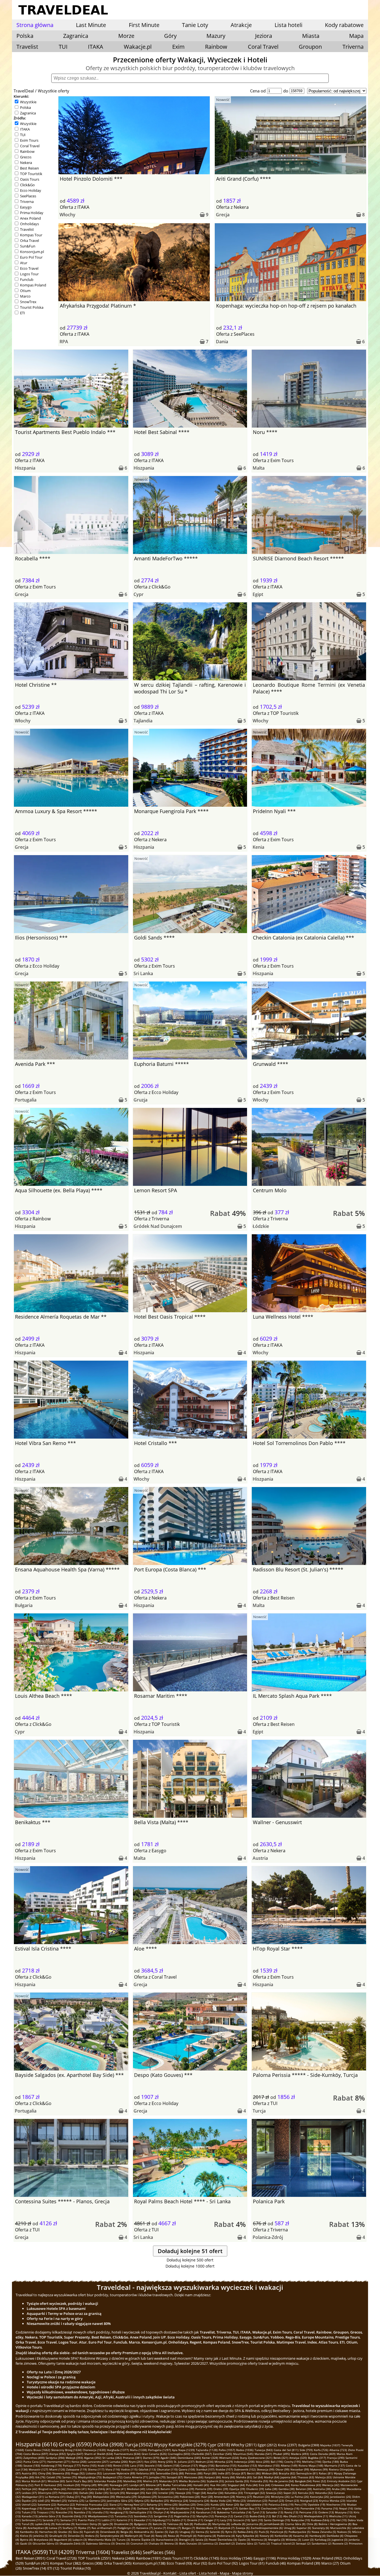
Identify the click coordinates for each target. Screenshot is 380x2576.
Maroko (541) (263, 2454)
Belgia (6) (127, 2532)
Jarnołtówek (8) (274, 2524)
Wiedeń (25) (59, 2501)
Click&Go (27, 185)
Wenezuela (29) (126, 2497)
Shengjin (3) (187, 2540)
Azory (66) (229, 2477)
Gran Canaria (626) (154, 2454)
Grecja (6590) (75, 2444)
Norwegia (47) (119, 2485)
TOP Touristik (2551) (94, 2558)
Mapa (356, 36)
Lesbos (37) (29, 2493)
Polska (25, 107)
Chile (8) (312, 2524)
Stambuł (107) (205, 2469)
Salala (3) (201, 2540)
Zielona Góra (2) (247, 2543)
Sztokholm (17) (185, 2508)
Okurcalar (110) (167, 2469)
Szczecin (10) (242, 2520)
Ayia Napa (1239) (183, 2450)
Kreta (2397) (288, 2445)
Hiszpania (25, 468)
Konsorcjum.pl (32, 252)
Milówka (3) (293, 2540)
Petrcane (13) (308, 2512)
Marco (25, 296)
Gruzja (140, 1100)
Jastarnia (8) (255, 2524)
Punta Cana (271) (35, 2462)
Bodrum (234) (204, 2462)
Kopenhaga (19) (32, 2508)
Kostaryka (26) (319, 2497)
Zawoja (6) (243, 2528)
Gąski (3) (26, 2543)
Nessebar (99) (300, 2469)
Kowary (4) (267, 2536)
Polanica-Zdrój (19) (281, 2504)
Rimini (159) (121, 2465)
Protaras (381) (132, 2458)
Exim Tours (29, 140)
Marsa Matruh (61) (34, 2481)
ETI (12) (53, 2568)
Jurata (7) (160, 2528)
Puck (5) (264, 2532)
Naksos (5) (344, 2532)
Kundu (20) (218, 2504)
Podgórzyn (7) (126, 2528)
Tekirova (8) (175, 2524)
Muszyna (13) (344, 2512)
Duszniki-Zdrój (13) (74, 2516)
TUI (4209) (62, 2552)
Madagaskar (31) (33, 2497)
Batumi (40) (168, 2489)
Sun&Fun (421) (37, 2563)
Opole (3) (244, 2540)
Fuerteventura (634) (127, 2454)
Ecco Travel (29, 268)
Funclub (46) (276, 2563)
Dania (222, 342)
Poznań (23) (276, 2501)
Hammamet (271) (59, 2462)
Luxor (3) (308, 2540)
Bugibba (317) (317, 2458)
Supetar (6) (304, 2528)
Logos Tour (29, 274)
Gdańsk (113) (147, 2469)
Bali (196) (277, 2462)
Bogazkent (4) (63, 2540)
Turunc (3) (123, 2540)
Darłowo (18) (146, 2508)
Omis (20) (203, 2504)
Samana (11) (69, 2520)
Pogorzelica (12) (185, 2516)
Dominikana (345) (189, 2458)
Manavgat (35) (135, 2493)
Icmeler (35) (166, 2493)
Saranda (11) (51, 2520)
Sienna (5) (202, 2532)
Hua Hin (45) (218, 2485)
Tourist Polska (32, 307)
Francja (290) (336, 2458)
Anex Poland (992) (327, 2558)
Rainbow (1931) (149, 2558)
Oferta (66, 207)
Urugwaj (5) (187, 2532)
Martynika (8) (221, 2524)
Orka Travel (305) (118, 2563)
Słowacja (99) (266, 2469)
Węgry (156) (207, 2465)
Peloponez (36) (68, 2493)
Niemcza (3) (259, 2540)
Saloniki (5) (217, 2532)
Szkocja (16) (292, 2508)
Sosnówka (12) (143, 2516)
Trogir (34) (199, 2493)
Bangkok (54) (303, 2481)
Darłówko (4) (335, 2536)
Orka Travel (29, 241)
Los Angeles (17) (227, 2508)
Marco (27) (330, 2563)
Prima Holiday (32, 213)
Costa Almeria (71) (136, 2477)
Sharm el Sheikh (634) (99, 2454)
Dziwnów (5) (76, 2536)
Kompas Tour (31, 235)
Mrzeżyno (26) (280, 2497)
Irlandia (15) (100, 2512)
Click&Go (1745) (206, 2558)
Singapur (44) (236, 2485)
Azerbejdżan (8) (38, 2528)
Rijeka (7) (84, 2528)
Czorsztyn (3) (139, 2543)
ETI (23, 313)
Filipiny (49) (89, 2485)
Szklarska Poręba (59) (108, 2481)
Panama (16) (330, 2508)
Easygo (26, 207)
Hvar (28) (207, 2497)
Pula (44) (252, 2485)
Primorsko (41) (77, 2489)
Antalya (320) (298, 2458)
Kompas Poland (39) (304, 2563)
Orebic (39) (221, 2489)
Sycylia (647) (75, 2454)
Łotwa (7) (55, 2528)
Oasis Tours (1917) (177, 2558)
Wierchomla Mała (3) (102, 2540)
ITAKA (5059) (32, 2552)
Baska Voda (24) (221, 2501)
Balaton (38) (304, 2489)
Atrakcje (241, 25)
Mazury (216, 36)
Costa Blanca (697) (36, 2454)
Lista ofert (188, 2573)
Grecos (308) (92, 2563)
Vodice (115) (129, 2469)
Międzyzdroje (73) (90, 2477)
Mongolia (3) (276, 2540)
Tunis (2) (264, 2543)
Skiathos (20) (187, 2504)
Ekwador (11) (143, 2520)
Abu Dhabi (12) (293, 2516)
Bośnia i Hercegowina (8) (335, 2524)
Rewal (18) (80, 2508)
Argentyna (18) (165, 2508)
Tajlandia (143, 721)
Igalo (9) (108, 2524)
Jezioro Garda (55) (237, 2481)
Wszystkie (28, 102)
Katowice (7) (145, 2528)
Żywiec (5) (161, 2532)
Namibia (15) (83, 2512)
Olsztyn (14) (161, 2512)
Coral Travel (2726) (62, 2558)
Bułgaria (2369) (309, 2445)
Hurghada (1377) (118, 2450)
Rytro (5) (231, 2532)
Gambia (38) (287, 2489)
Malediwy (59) (133, 2481)
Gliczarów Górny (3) (45, 2543)
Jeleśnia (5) (41, 2536)
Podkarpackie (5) (299, 2532)
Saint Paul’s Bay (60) (79, 2481)
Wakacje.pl (138, 47)
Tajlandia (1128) (207, 2450)
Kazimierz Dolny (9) (88, 2524)
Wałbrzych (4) (134, 2536)
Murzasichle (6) (340, 2528)
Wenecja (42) (331, 2485)
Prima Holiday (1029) (294, 2558)
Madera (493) (300, 2454)
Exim (178, 47)
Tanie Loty (195, 25)
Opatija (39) (237, 2489)
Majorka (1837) (330, 2445)
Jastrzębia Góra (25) (120, 2501)
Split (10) (257, 2520)
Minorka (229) (224, 2462)
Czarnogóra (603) (179, 2454)
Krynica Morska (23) (332, 2501)
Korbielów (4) (283, 2536)
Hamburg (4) (317, 2536)
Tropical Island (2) (283, 2543)
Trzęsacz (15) (46, 2512)
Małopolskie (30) (104, 2497)
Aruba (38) (339, 2489)
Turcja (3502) (139, 2444)
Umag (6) (290, 2528)
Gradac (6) (65, 2532)
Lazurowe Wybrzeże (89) (119, 2473)
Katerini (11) (125, 2520)
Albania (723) (338, 2450)
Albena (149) (289, 2465)
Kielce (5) (26, 2536)
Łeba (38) (271, 2489)
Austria (260, 1858)
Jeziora (264, 36)
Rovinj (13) (291, 2512)
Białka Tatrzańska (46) (177, 2485)
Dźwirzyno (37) (48, 2493)
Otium (25, 291)
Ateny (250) (165, 2462)
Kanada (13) (30, 2516)
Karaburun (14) (206, 2512)
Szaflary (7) (70, 2528)
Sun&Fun (28, 246)
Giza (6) (78, 2532)
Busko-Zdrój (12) (260, 2516)
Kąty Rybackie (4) (247, 2536)
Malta (259, 468)
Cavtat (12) (241, 2516)
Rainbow (216, 47)
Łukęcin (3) (80, 2540)
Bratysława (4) (43, 2540)
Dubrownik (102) (245, 2469)
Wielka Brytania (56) (192, 2481)
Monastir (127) (38, 2469)
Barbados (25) (160, 2501)
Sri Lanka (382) (112, 2458)
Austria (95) (29, 2473)
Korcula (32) (306, 2493)
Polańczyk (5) (279, 2532)
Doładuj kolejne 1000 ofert (190, 2266)
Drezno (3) (123, 2543)
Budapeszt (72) (113, 2477)
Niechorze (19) (336, 2504)
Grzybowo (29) (147, 2497)
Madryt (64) (272, 2477)
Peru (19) (301, 2504)
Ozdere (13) (326, 2512)
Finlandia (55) (259, 2481)
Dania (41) (119, 2489)
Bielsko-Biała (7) (207, 2528)
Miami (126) (57, 2469)
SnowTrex (28, 302)
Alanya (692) (57, 2454)
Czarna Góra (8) (295, 2524)
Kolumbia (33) (234, 2493)
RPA (64, 342)
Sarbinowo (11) (32, 2520)
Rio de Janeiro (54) (282, 2481)
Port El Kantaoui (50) (48, 2485)
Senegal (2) (303, 2543)
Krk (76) (40, 2477)
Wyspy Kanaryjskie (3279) (180, 2445)
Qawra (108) (187, 2469)
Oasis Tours (30, 179)
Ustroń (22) (29, 2504)
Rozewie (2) (340, 2543)
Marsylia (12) (205, 2516)
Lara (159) (137, 2465)
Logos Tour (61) (252, 2563)
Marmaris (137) (335, 2465)
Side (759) (306, 2450)
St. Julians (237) (184, 2462)
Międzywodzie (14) (183, 2512)
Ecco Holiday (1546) (236, 2558)
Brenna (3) (171, 2543)
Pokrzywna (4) (207, 2536)
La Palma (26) (300, 2497)
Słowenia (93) (61, 2473)
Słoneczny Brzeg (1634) (66, 2450)
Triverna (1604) (93, 2552)
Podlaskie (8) (203, 2524)
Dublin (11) (179, 2520)
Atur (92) (200, 2563)
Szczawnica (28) (168, 2497)
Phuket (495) (282, 2454)
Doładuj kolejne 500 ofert (190, 2260)
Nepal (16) (346, 2508)
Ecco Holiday (31, 190)
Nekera (26, 163)
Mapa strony (243, 2573)
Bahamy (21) (155, 2504)
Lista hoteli (288, 25)
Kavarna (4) (301, 2536)
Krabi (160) (105, 2465)
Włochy (67, 215)
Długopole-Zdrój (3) (72, 2543)
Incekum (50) (72, 2485)
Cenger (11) (212, 2520)
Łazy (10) (226, 2520)
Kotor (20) (232, 2504)
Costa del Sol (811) (286, 2450)
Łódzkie (261, 1226)
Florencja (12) (224, 2516)
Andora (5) (92, 2536)
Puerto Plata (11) (89, 2520)
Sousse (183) (32, 2465)
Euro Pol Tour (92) (223, 2563)
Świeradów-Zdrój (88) (170, 2473)
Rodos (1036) (245, 2450)
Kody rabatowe (344, 25)
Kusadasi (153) (247, 2465)
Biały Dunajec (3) (190, 2543)
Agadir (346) (168, 2458)
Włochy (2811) (244, 2445)
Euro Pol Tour (31, 257)
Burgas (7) (188, 2528)
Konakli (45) (201, 2485)
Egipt (258, 594)
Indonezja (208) (244, 2462)
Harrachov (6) (48, 2532)
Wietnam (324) (229, 2458)
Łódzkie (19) (259, 2504)
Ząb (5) (174, 2532)
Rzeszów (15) (64, 2512)
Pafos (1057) (227, 2450)
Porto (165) (89, 2465)
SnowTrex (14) (34, 2568)
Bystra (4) (26, 2540)
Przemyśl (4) (188, 2536)
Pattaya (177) (72, 2465)
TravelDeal (24, 91)
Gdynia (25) (142, 2501)
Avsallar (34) (215, 2493)
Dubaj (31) (73, 2497)
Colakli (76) (54, 2477)
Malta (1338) (138, 2450)
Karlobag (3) (323, 2540)
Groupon (310, 47)
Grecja (223, 215)
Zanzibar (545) (222, 2454)
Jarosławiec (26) (340, 2497)
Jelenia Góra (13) (50, 2516)
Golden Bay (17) (249, 2508)
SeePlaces (28, 196)
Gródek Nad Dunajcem (158, 1226)
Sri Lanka (143, 973)
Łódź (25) (44, 2501)
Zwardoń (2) (227, 2543)
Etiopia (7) (174, 2528)
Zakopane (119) (77, 2469)
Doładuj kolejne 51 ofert (190, 2251)
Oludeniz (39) (255, 2489)
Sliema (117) (96, 2469)
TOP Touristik (31, 174)
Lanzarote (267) (98, 2462)
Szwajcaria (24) (199, 2501)
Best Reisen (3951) (30, 2558)
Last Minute (91, 25)
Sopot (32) (290, 2493)
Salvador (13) (275, 2512)
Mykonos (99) (319, 2469)
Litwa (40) (153, 2489)
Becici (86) (254, 2473)
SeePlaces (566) (159, 2552)
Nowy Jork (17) (206, 2508)
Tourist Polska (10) (76, 2568)
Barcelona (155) (226, 2465)
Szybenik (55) (215, 2481)
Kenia (258, 847)
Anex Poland (30, 218)
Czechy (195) (293, 2462)
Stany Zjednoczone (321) (256, 2458)
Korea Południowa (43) (306, 2485)
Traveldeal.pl (150, 2573)
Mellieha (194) (312, 2462)
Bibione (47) (154, 2485)
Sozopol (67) (175, 2477)
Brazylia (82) (287, 2473)
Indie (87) (224, 2473)
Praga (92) (78, 2473)
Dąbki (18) (129, 2508)
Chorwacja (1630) (94, 2450)
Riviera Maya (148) (311, 2465)
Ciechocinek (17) (272, 2508)
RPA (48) (103, 2485)
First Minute (144, 25)
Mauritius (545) (243, 2454)
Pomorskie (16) (310, 2508)
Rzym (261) (136, 2462)
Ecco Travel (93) (179, 2563)
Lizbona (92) (94, 2473)
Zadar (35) (102, 2493)
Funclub (27, 279)
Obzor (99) (282, 2469)
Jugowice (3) (340, 2540)
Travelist (27, 47)
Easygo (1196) (265, 2558)
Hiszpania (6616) (37, 2444)
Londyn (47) (137, 2485)
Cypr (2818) (219, 2445)
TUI (63, 47)
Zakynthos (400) (34, 2458)
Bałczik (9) (159, 2524)
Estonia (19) (51, 2508)
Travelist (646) (126, 2552)
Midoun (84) (270, 2473)
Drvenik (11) (195, 2520)
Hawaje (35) (183, 2493)
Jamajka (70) (157, 2477)
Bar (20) (245, 2504)
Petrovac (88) (194, 2473)
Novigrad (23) (309, 2501)
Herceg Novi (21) (135, 2504)
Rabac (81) (326, 2473)
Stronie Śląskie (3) (143, 2540)
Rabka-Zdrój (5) (248, 2532)
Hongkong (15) (119, 2512)
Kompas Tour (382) (66, 2563)
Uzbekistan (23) (257, 2501)
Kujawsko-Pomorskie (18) (105, 2508)
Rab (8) (188, 2524)
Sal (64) (258, 2477)
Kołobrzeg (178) (51, 2465)
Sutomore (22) (47, 2504)
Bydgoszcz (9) (143, 2524)
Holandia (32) (324, 2493)
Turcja (259, 2111)
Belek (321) (281, 2458)
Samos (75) (70, 2477)
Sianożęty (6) (321, 2528)
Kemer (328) (210, 2458)
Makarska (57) (168, 2481)
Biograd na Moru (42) (52, 2489)
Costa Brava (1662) (38, 2450)
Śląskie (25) (29, 2501)
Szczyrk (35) (117, 2493)
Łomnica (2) (210, 2543)
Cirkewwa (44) (281, 2485)
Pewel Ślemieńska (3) (223, 2540)
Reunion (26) (261, 2497)
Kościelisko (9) (65, 2524)
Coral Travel (263, 47)
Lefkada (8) (238, 2524)
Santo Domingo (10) (277, 2520)
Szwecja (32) (274, 2493)
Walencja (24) (179, 2501)
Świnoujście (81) (307, 2473)
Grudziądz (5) (58, 2536)
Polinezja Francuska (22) (92, 2504)
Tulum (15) (29, 2512)
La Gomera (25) (96, 2501)
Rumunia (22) (66, 2504)
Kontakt (170, 2573)
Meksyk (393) (74, 2458)
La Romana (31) (55, 2497)
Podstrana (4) (226, 2536)
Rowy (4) (161, 2536)
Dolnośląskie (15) (141, 2512)
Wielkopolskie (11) (316, 2516)
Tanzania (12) (124, 2516)
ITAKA (96, 47)
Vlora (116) (113, 2469)
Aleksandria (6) (144, 2532)
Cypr (139, 594)
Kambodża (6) (29, 2532)
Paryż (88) (210, 2473)
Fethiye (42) (29, 2489)
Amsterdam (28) (224, 2497)
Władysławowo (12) (101, 2516)
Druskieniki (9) (124, 2524)
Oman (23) (292, 2501)
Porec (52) (319, 2481)
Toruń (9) (28, 2524)
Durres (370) (151, 2458)
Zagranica (28, 113)
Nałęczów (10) (300, 2520)
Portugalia (26, 1100)
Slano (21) (116, 2504)
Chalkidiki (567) (202, 2454)
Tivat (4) (149, 2536)
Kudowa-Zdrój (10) (323, 2520)
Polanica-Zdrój (268, 2237)
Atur (24, 263)
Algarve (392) (93, 2458)
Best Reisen (29, 168)
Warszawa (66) (194, 2477)
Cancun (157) (189, 2465)
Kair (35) (152, 2493)
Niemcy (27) (244, 2497)
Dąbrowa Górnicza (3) (100, 2543)
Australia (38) (322, 2489)
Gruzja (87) (239, 2473)
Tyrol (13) (259, 2512)
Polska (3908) (108, 2444)
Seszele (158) (153, 2465)
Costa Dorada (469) (323, 2454)
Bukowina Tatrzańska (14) (234, 2512)
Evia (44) (264, 2485)
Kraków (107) (224, 2469)
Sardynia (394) (55, 2458)
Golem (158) (171, 2465)
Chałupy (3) (156, 2543)
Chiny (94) (45, 2473)
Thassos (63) (306, 2477)
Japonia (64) (288, 2477)
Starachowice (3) (167, 2540)
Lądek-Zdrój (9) (45, 2524)
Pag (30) (87, 2497)
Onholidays (29, 224)
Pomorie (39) (204, 2489)
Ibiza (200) (263, 2462)
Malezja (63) (323, 2477)
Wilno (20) (171, 2504)
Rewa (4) (173, 2536)
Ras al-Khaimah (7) (104, 2528)
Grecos (26, 157)
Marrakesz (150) (269, 2465)
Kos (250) (150, 2462)
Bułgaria (24, 1605)
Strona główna (35, 25)
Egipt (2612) (267, 2445)
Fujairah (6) (92, 2532)
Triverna (353, 47)
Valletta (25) (76, 2501)
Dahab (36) (87, 2493)
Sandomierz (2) (321, 2543)
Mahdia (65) (244, 2477)
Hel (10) (341, 2520)
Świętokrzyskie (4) (112, 2536)
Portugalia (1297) (159, 2450)
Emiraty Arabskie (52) (341, 2481)
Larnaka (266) (119, 2462)
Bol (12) (277, 2516)
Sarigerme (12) (163, 2516)
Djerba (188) (331, 2462)
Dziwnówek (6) (110, 2532)
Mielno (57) (150, 2481)
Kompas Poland (33, 285)
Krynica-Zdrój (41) (99, 2489)
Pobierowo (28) (190, 2497)
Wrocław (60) (56, 2481)
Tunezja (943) (264, 2450)
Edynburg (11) (161, 2520)
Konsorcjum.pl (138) (149, 2563)
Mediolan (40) (136, 2489)
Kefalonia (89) (145, 2473)
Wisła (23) (239, 2501)
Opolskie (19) (316, 2504)
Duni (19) (66, 2508)
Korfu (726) (321, 2450)
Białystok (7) (226, 2528)
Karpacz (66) (213, 2477)
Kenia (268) (79, 2462)
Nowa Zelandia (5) (324, 2532)
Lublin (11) (108, 2520)
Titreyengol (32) (254, 2493)
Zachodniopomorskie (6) (267, 2528)
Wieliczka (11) (338, 2516)
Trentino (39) (186, 2489)
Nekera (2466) (124, 2558)
